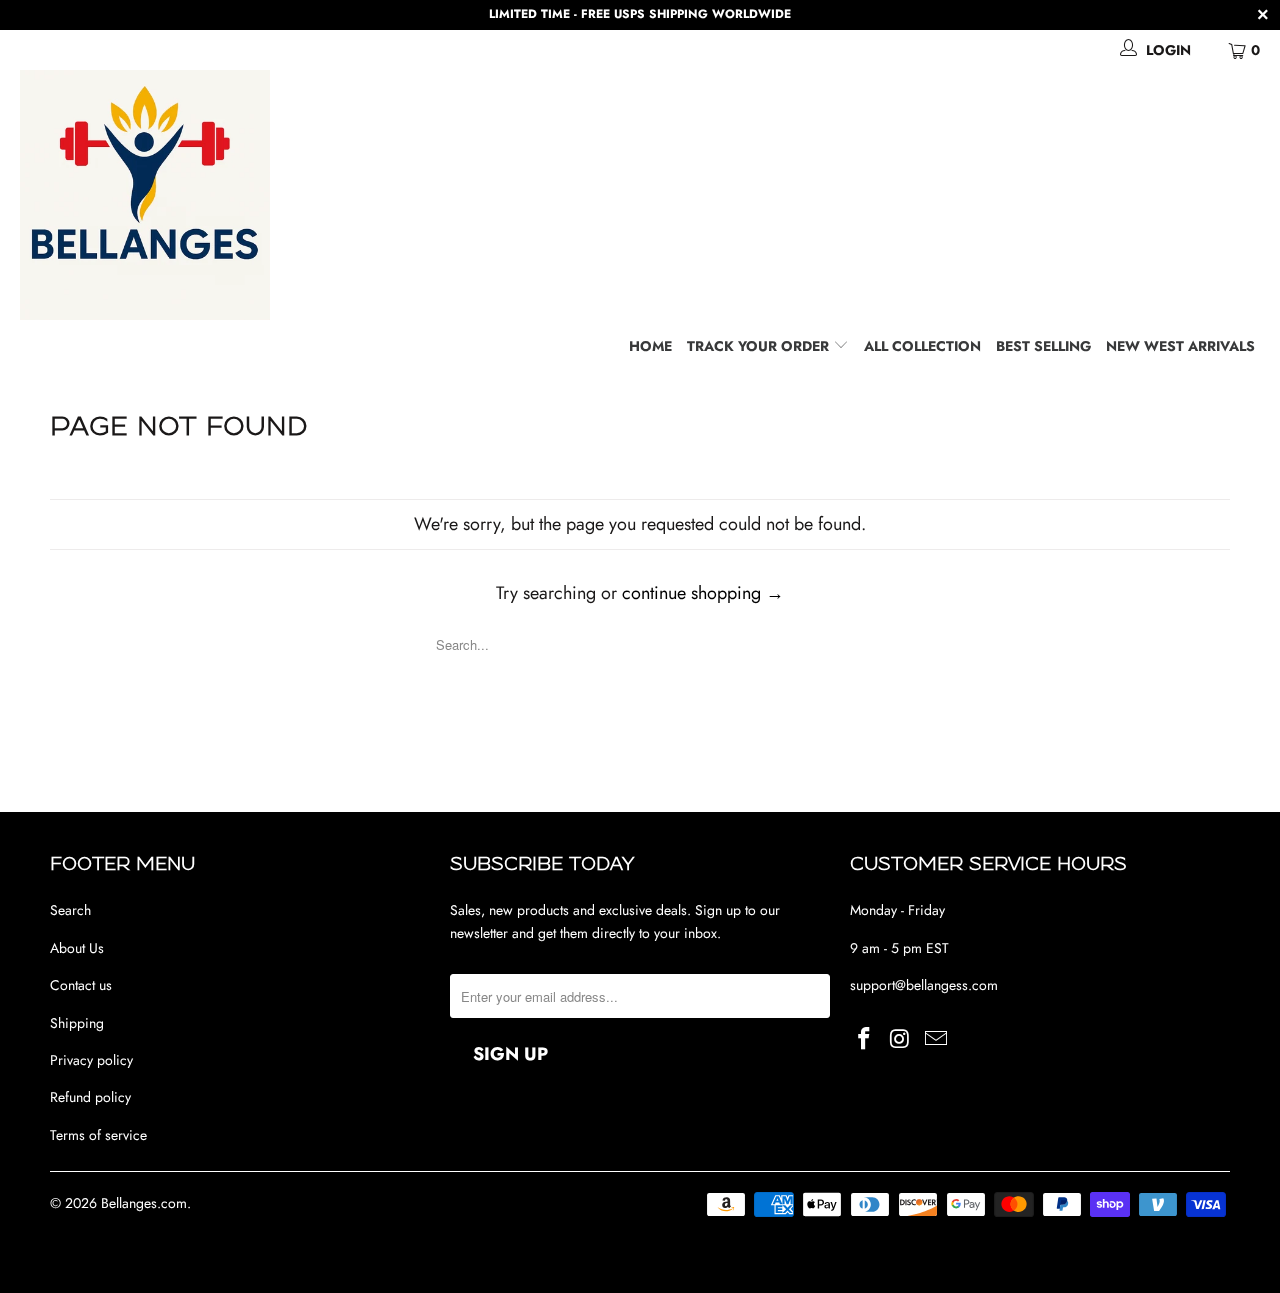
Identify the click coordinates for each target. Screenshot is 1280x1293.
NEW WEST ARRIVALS (1180, 346)
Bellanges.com (144, 1203)
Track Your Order (760, 346)
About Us (77, 948)
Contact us (81, 985)
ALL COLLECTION (922, 346)
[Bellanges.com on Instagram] (901, 1039)
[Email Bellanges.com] (936, 1039)
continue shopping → (703, 593)
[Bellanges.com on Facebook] (865, 1039)
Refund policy (90, 1097)
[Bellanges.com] (650, 195)
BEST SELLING (1043, 346)
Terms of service (98, 1135)
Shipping (77, 1023)
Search (70, 910)
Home (650, 346)
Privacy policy (91, 1060)
